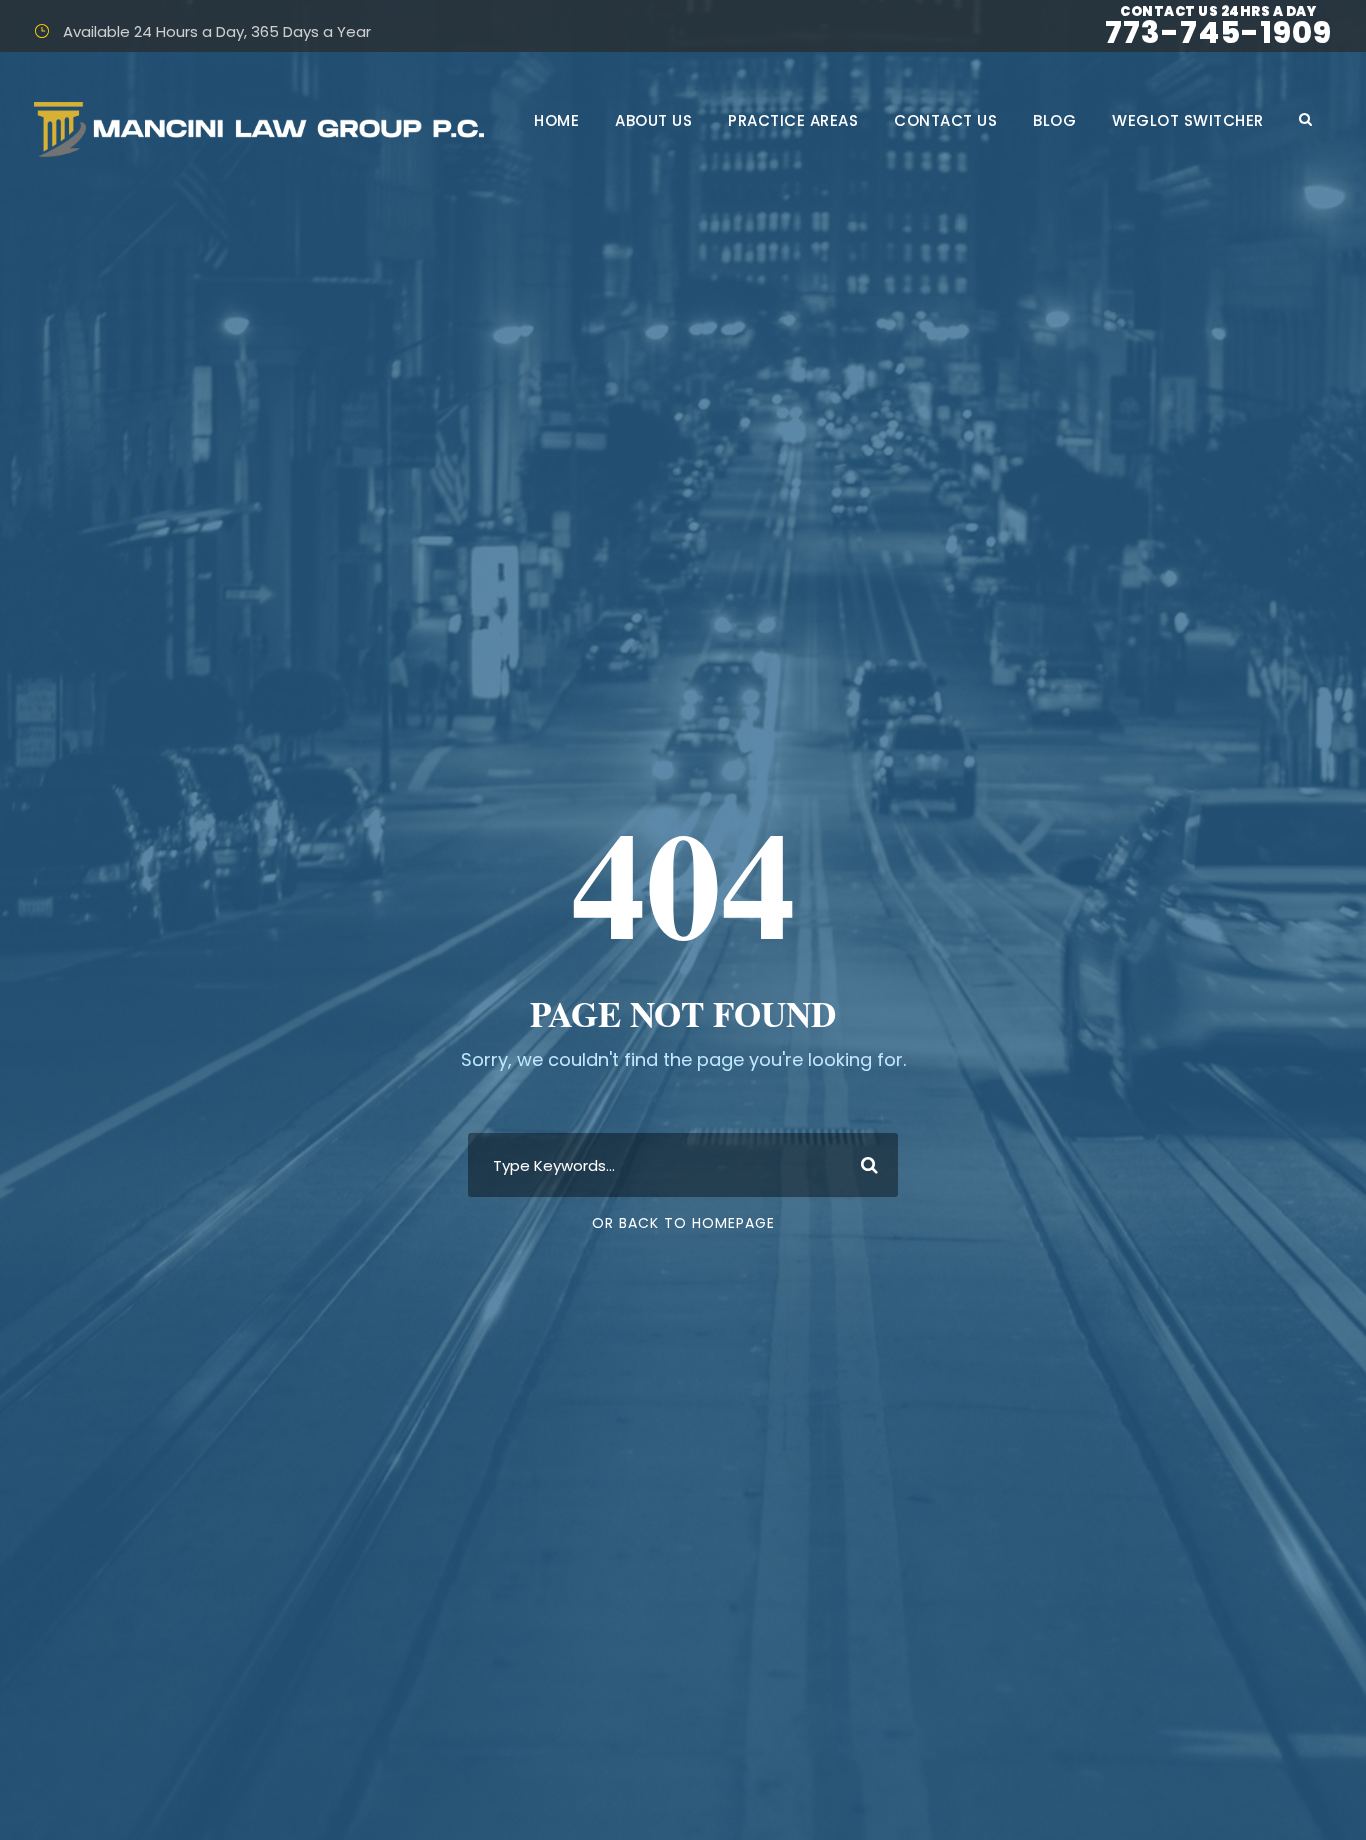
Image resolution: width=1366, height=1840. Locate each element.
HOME (556, 120)
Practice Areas (793, 120)
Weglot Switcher (1188, 120)
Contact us (945, 120)
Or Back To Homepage (683, 1223)
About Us (653, 120)
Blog (1054, 120)
